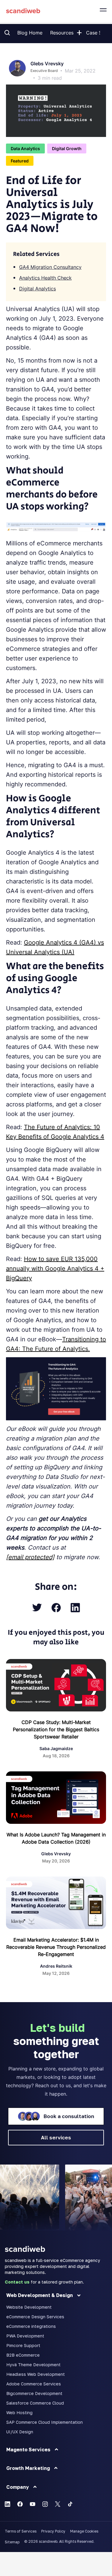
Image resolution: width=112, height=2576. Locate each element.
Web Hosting (19, 2413)
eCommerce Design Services (35, 2317)
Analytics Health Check (45, 278)
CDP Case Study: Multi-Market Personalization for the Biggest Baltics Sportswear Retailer (56, 1729)
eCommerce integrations (31, 2326)
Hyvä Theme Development (33, 2365)
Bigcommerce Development (34, 2393)
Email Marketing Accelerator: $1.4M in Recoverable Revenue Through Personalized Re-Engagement (56, 1947)
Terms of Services (21, 2531)
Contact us (17, 2282)
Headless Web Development (36, 2374)
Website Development (29, 2307)
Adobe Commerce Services (34, 2384)
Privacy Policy (53, 2531)
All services (56, 2137)
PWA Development (25, 2336)
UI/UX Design (20, 2432)
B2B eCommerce (23, 2355)
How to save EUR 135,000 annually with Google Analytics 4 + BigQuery (55, 1269)
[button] (79, 31)
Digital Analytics (37, 289)
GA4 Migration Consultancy (50, 267)
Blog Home (30, 33)
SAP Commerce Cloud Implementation (45, 2422)
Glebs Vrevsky (47, 64)
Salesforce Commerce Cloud (35, 2403)
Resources (62, 33)
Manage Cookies (84, 2531)
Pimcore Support (23, 2345)
